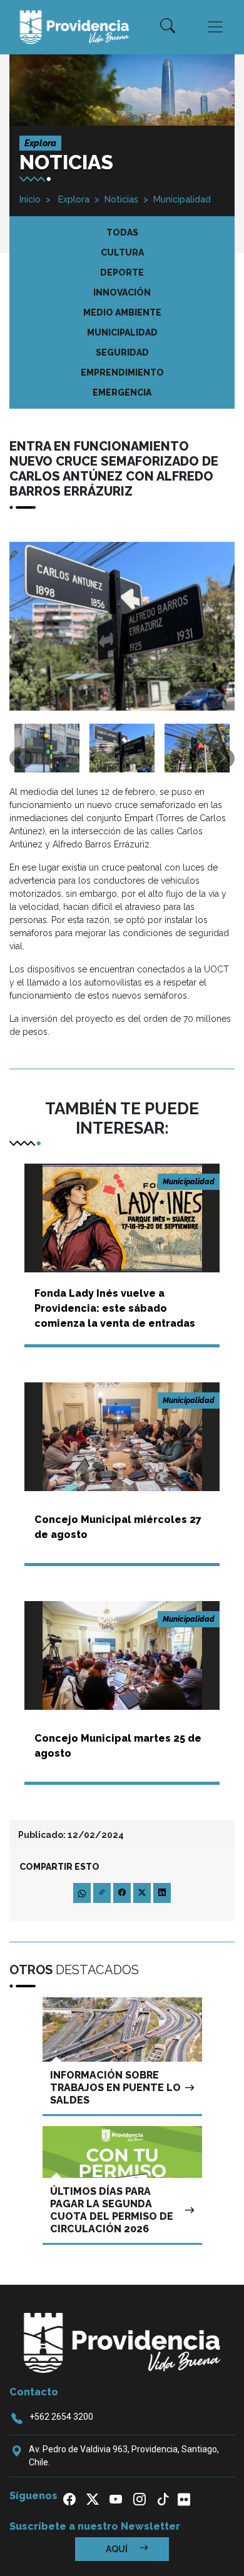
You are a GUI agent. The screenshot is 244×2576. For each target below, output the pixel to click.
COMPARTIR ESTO (59, 1867)
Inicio (30, 199)
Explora (73, 199)
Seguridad (122, 352)
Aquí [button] (118, 2549)
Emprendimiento (122, 372)
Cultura (122, 252)
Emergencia (122, 392)
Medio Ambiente (122, 312)
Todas (122, 232)
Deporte (122, 272)
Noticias (121, 199)
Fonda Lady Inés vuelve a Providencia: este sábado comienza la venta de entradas (115, 1308)
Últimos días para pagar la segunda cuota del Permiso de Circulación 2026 (112, 2210)
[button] (168, 27)
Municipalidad (182, 199)
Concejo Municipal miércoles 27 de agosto (118, 1527)
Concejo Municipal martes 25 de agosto (118, 1746)
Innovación (122, 292)
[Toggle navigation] (215, 27)
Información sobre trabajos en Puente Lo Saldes (115, 2088)
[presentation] (21, 758)
